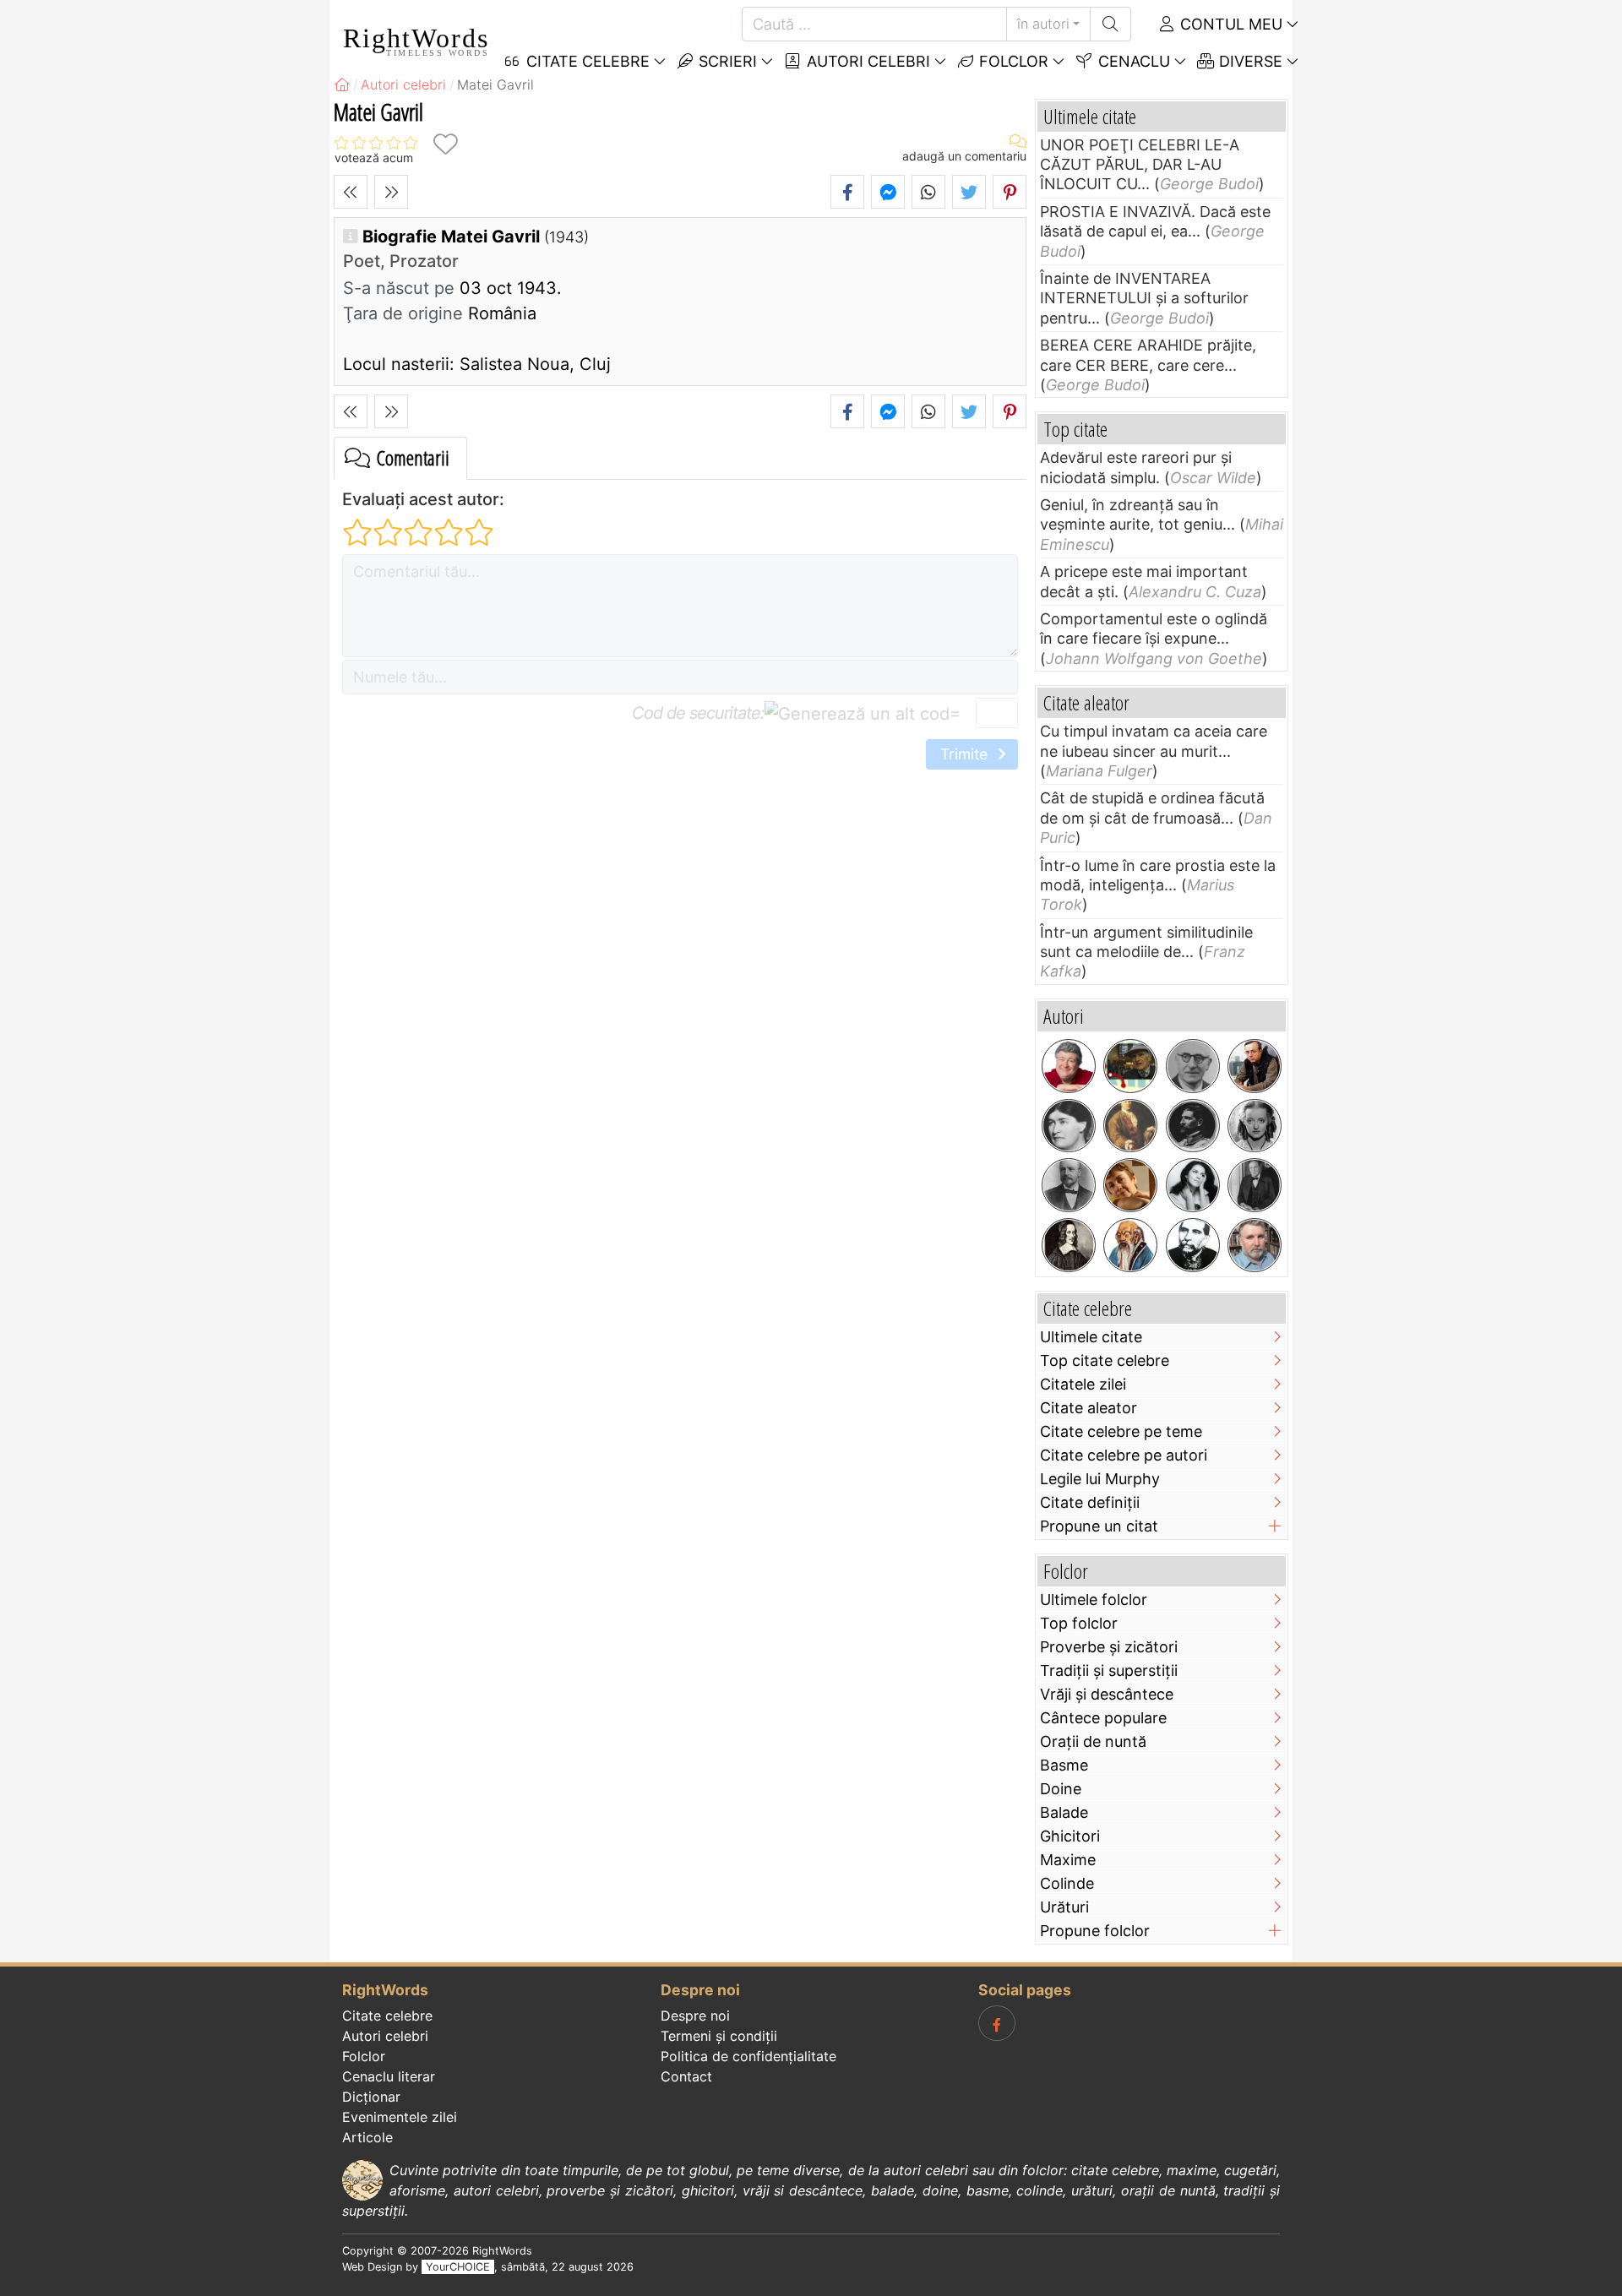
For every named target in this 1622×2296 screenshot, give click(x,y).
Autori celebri (866, 61)
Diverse (1249, 61)
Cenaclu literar (389, 2076)
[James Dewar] (1069, 1185)
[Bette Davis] (1255, 1126)
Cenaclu (1132, 61)
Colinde (1067, 1883)
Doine (1061, 1789)
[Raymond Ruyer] (1193, 1066)
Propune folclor (1095, 1931)
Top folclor (1079, 1623)
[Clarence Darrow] (1255, 1185)
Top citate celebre (1105, 1360)
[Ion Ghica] (1193, 1245)
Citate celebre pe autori (1124, 1455)
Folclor (1012, 61)
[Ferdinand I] (1193, 1126)
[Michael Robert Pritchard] (1069, 1066)
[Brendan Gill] (1130, 1066)
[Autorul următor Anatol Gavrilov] (391, 192)
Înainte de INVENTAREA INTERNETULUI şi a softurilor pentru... (1144, 298)
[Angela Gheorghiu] (1193, 1185)
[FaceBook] (997, 2023)
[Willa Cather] (1069, 1126)
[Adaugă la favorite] (445, 144)
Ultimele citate (1091, 1337)
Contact (686, 2076)
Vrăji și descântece (1107, 1694)
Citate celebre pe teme (1121, 1431)
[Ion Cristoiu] (1255, 1066)
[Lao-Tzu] (1130, 1245)
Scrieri (726, 61)
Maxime (1068, 1860)
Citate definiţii (1090, 1502)
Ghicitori (1070, 1836)
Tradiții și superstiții (1109, 1670)
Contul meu (1229, 24)
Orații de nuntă (1093, 1741)
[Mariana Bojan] (1130, 1185)
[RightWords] (342, 84)
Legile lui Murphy (1100, 1479)
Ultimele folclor (1094, 1600)
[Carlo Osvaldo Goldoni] (1130, 1126)
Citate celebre (387, 2016)
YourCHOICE (458, 2267)
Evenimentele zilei (400, 2117)
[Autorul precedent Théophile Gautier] (351, 192)
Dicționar (371, 2097)
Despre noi (695, 2016)
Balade (1064, 1812)
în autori (1043, 24)
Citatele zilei (1083, 1384)
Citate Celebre (586, 61)
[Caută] (1110, 24)
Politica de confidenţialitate (748, 2056)
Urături (1064, 1907)
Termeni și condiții (719, 2036)
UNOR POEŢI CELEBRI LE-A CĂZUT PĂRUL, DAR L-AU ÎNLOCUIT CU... (1140, 165)
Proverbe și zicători (1109, 1647)
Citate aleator (1089, 1408)
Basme (1064, 1765)
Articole (367, 2137)
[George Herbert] (1069, 1245)
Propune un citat (1099, 1526)
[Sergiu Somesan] (1255, 1245)
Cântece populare (1103, 1718)
